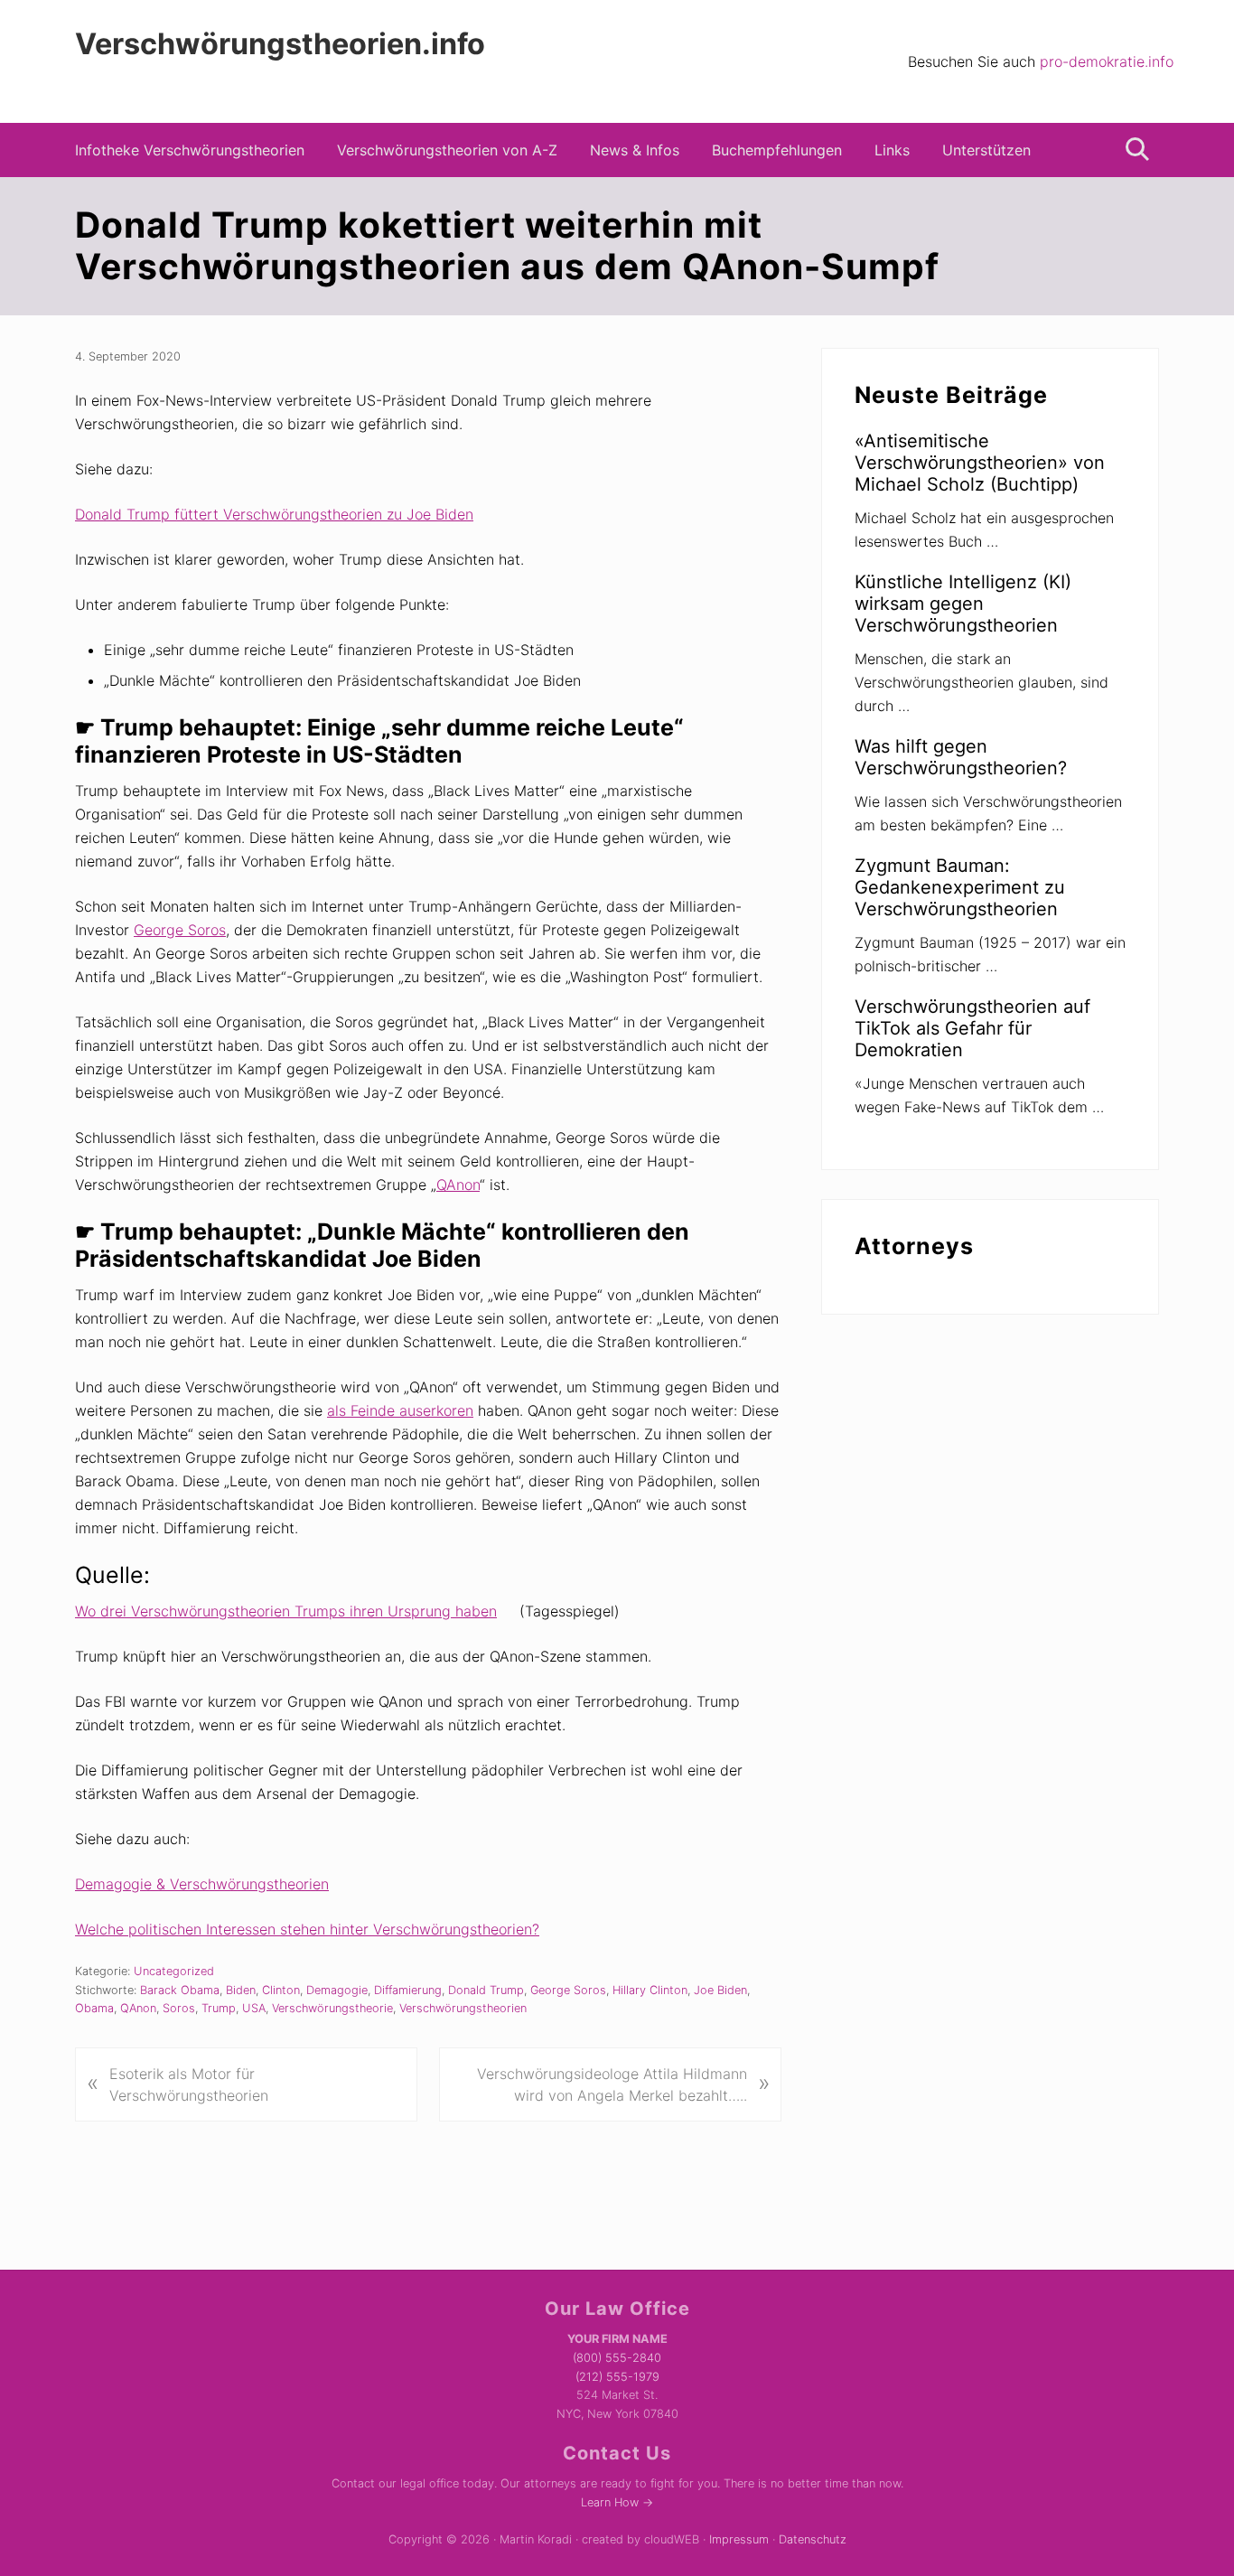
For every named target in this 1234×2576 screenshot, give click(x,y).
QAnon (458, 1185)
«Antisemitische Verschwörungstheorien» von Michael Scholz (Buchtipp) (980, 463)
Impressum (739, 2539)
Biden (241, 1990)
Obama (94, 2008)
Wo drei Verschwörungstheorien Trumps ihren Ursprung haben (286, 1611)
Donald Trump (486, 1990)
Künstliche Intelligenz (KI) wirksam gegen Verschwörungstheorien (963, 604)
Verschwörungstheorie (332, 2008)
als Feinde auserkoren (400, 1410)
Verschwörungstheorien (463, 2008)
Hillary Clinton (650, 1990)
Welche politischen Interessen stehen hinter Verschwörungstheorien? (307, 1929)
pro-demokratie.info (1107, 61)
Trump (219, 2008)
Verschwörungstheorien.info (280, 44)
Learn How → (617, 2502)
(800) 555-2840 (617, 2358)
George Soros (180, 930)
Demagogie (337, 1990)
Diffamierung (408, 1990)
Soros (179, 2008)
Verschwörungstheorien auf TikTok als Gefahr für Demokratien (972, 1028)
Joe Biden (720, 1990)
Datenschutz (813, 2539)
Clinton (281, 1990)
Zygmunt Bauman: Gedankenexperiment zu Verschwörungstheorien (960, 887)
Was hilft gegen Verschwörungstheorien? (961, 757)
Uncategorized (174, 1971)
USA (254, 2008)
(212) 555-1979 (617, 2377)
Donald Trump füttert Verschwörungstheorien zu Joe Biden (274, 514)
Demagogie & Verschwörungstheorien (202, 1884)
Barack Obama (180, 1990)
